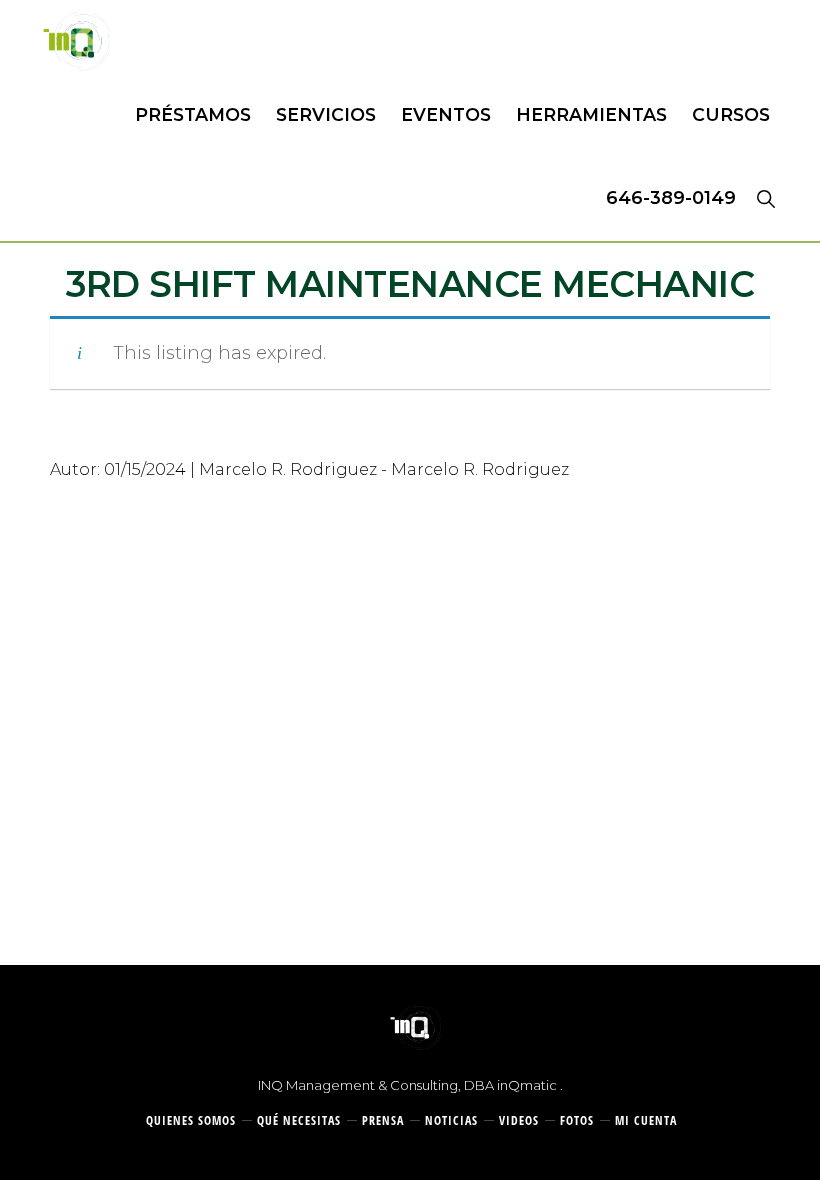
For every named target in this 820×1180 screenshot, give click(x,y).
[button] (765, 198)
